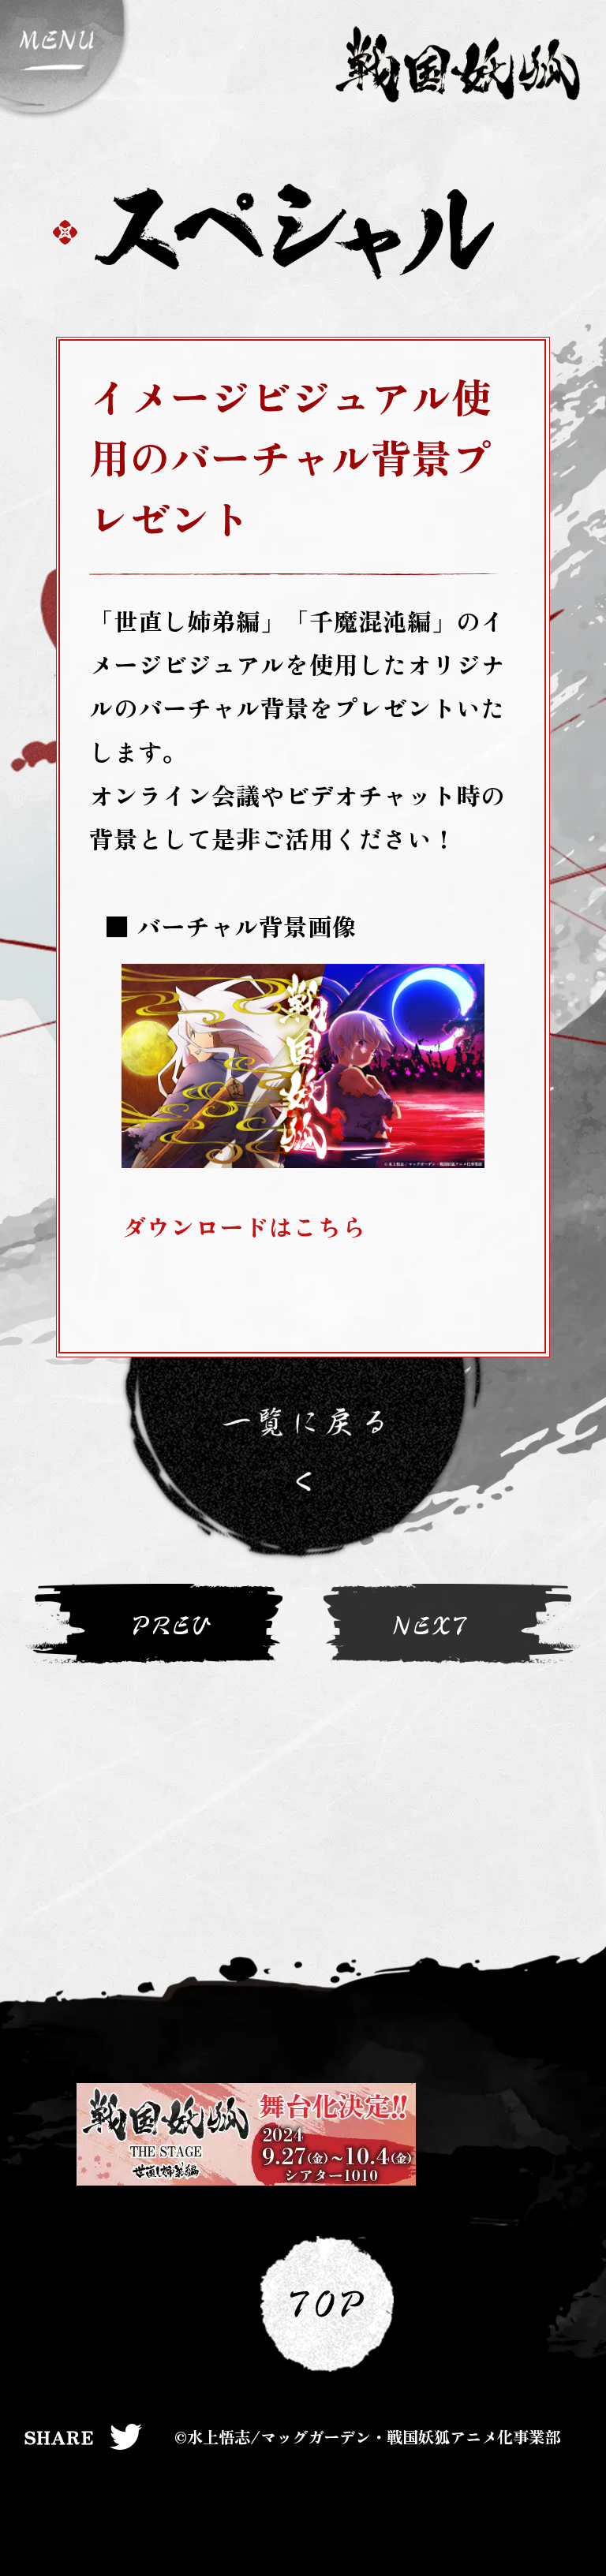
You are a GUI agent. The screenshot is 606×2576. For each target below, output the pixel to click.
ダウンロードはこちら (244, 1226)
